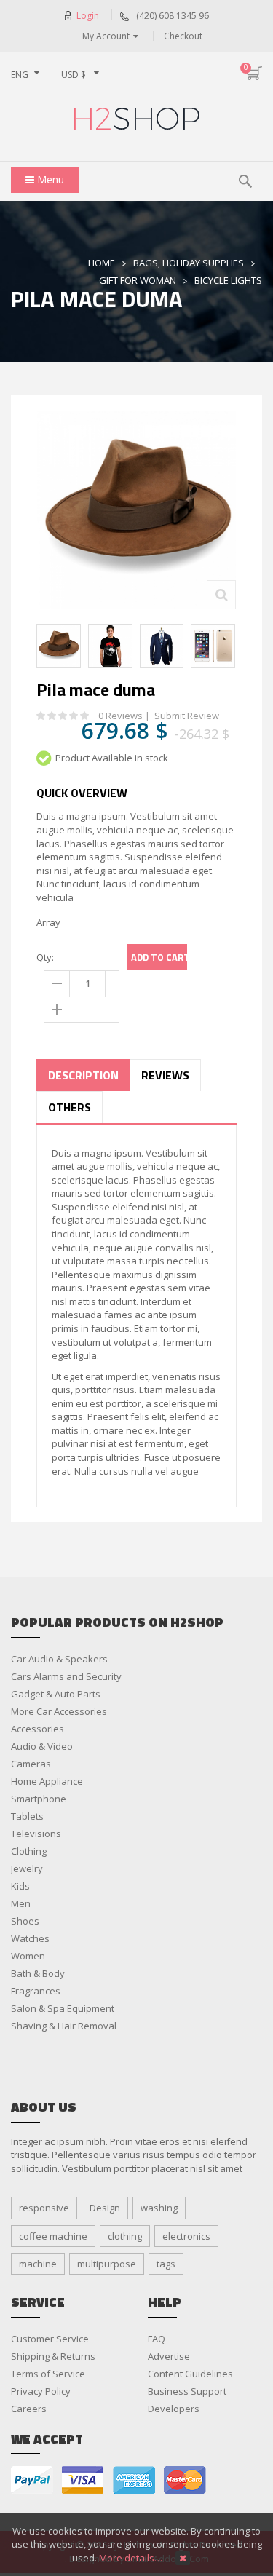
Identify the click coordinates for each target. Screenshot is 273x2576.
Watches (30, 1938)
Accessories (37, 1729)
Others (70, 1107)
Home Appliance (47, 1781)
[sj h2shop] (136, 119)
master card (185, 2480)
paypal (32, 2480)
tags (166, 2264)
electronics (186, 2236)
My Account (106, 36)
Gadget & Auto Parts (56, 1694)
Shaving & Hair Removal (64, 2026)
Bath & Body (38, 1973)
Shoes (25, 1921)
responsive (44, 2208)
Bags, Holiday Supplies (189, 263)
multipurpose (107, 2264)
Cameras (31, 1764)
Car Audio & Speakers (59, 1659)
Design (105, 2208)
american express (134, 2480)
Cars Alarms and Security (66, 1676)
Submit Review (187, 716)
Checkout (183, 36)
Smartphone (39, 1799)
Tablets (27, 1816)
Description (83, 1075)
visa (83, 2480)
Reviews (165, 1075)
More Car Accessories (59, 1711)
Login (88, 16)
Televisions (36, 1834)
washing (159, 2208)
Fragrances (36, 1991)
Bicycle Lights (228, 280)
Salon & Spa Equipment (63, 2008)
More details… (131, 2558)
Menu (49, 179)
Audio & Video (42, 1746)
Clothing (29, 1851)
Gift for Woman (138, 280)
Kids (20, 1886)
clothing (125, 2236)
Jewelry (27, 1868)
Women (28, 1956)
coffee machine (53, 2236)
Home (102, 263)
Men (21, 1903)
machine (38, 2264)
